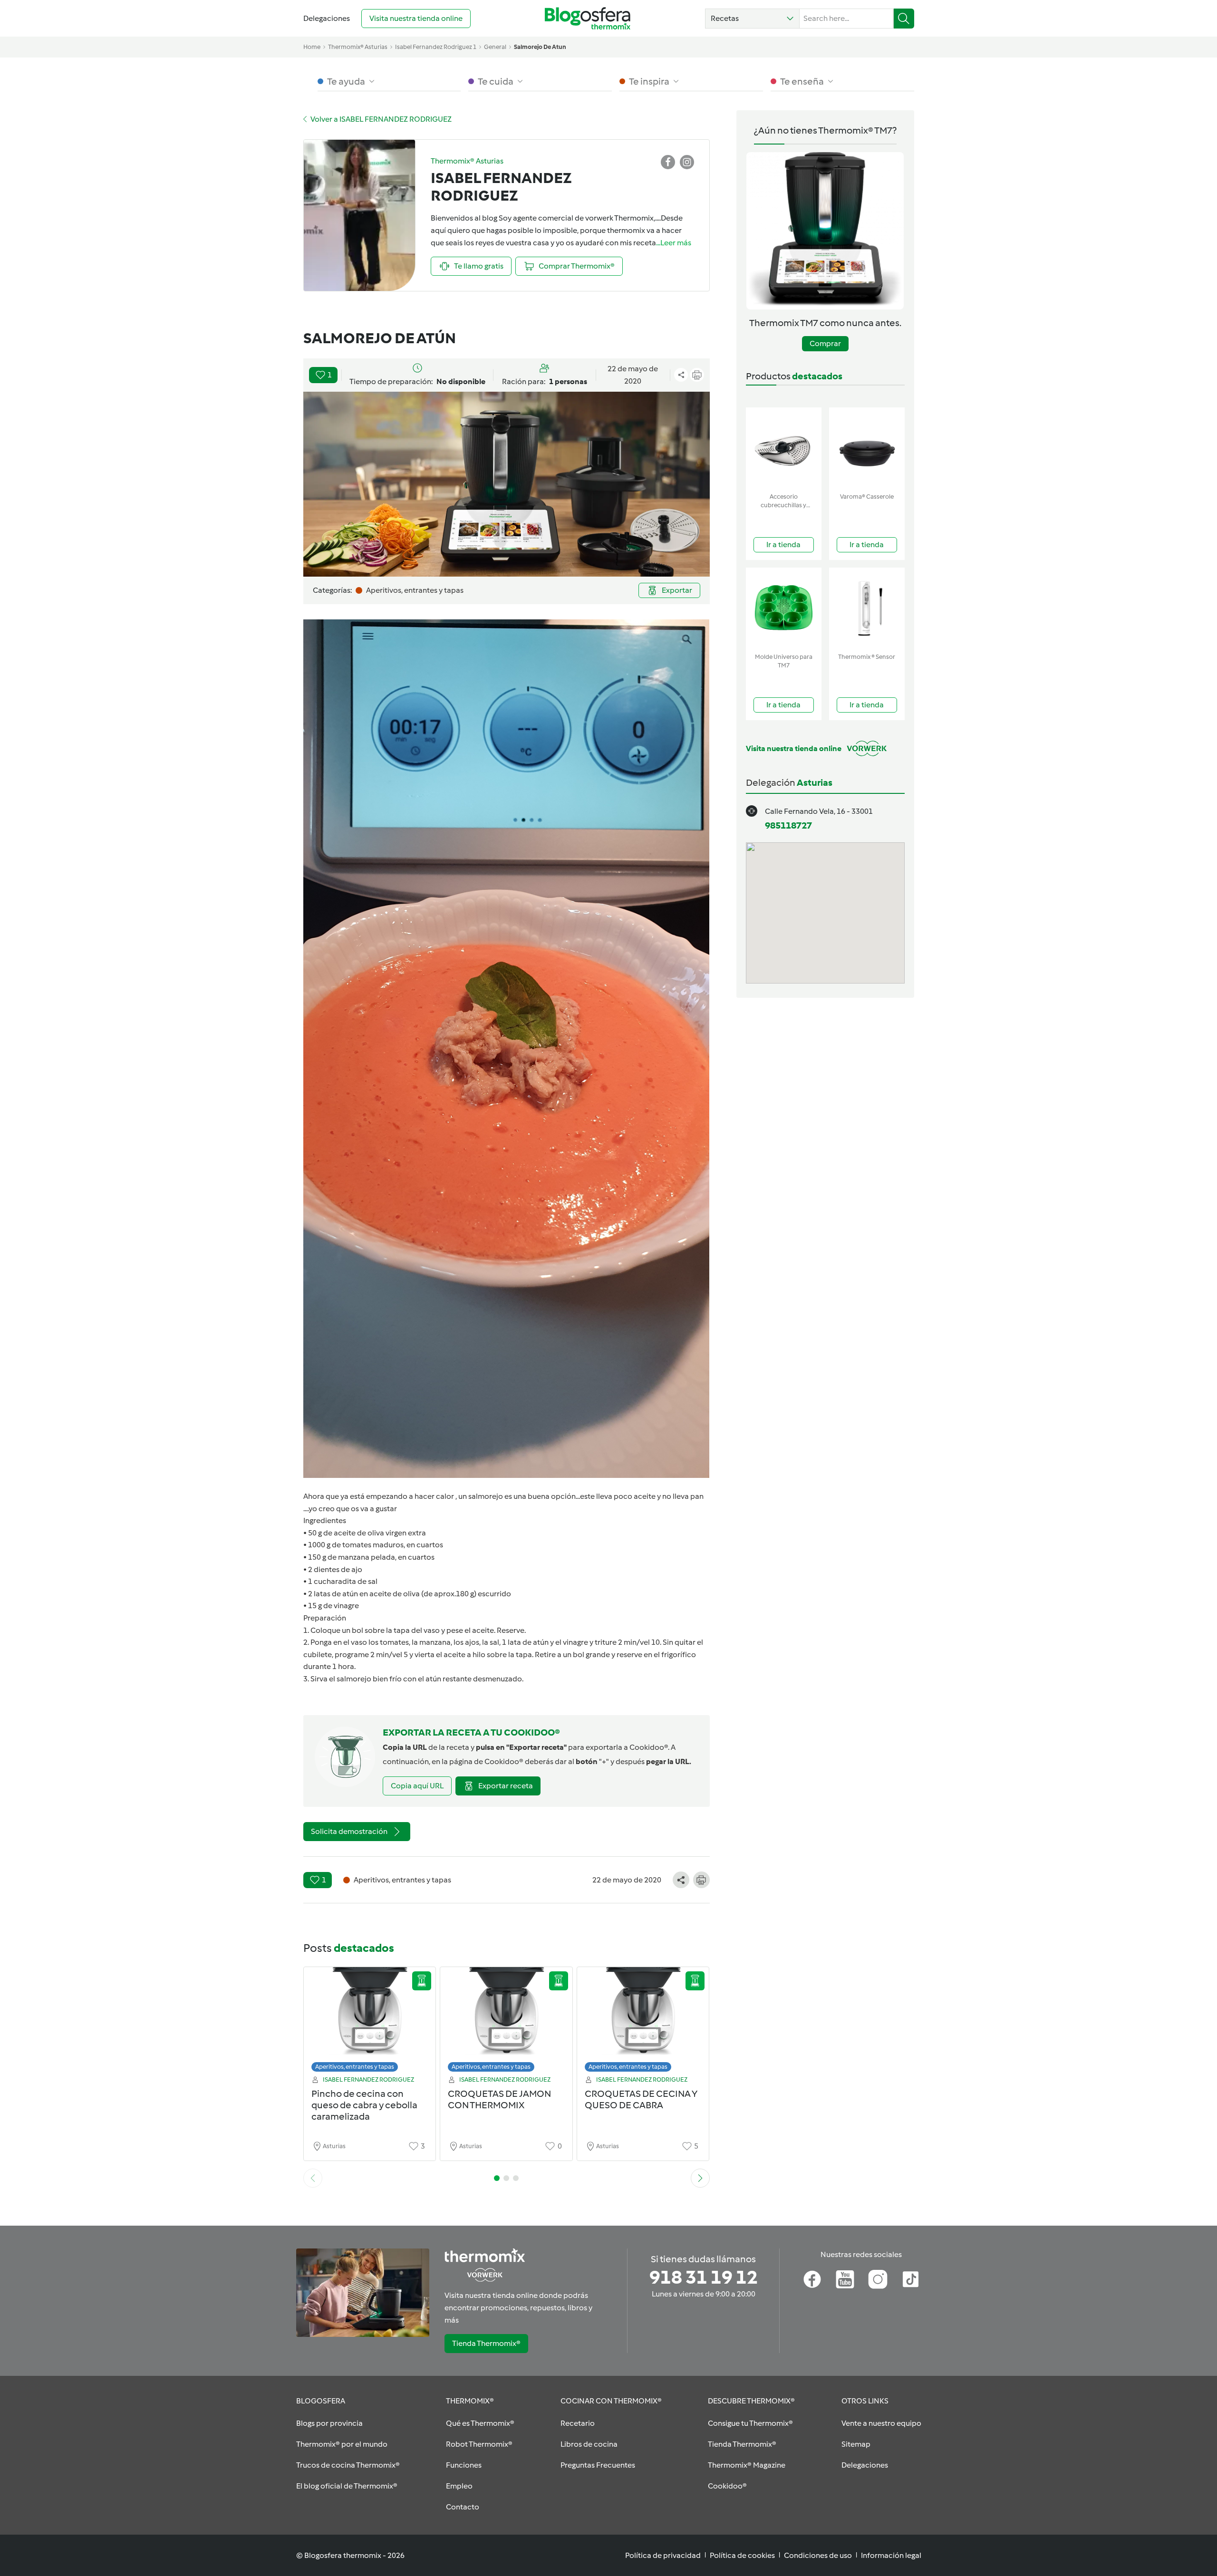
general (495, 47)
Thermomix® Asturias (358, 47)
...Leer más (674, 243)
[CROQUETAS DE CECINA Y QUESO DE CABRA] (643, 2022)
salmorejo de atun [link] (540, 47)
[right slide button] (700, 2178)
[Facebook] (812, 2279)
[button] (752, 19)
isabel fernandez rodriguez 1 (436, 47)
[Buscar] (904, 19)
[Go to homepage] (588, 18)
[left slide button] (313, 2178)
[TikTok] (911, 2279)
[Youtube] (845, 2279)
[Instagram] (878, 2279)
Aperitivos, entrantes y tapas (355, 2067)
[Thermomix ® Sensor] (867, 608)
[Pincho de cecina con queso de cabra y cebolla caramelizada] (370, 2022)
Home (312, 47)
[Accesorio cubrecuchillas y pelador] (784, 448)
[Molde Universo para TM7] (784, 608)
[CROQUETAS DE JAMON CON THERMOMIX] (506, 2022)
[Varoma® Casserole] (867, 448)
